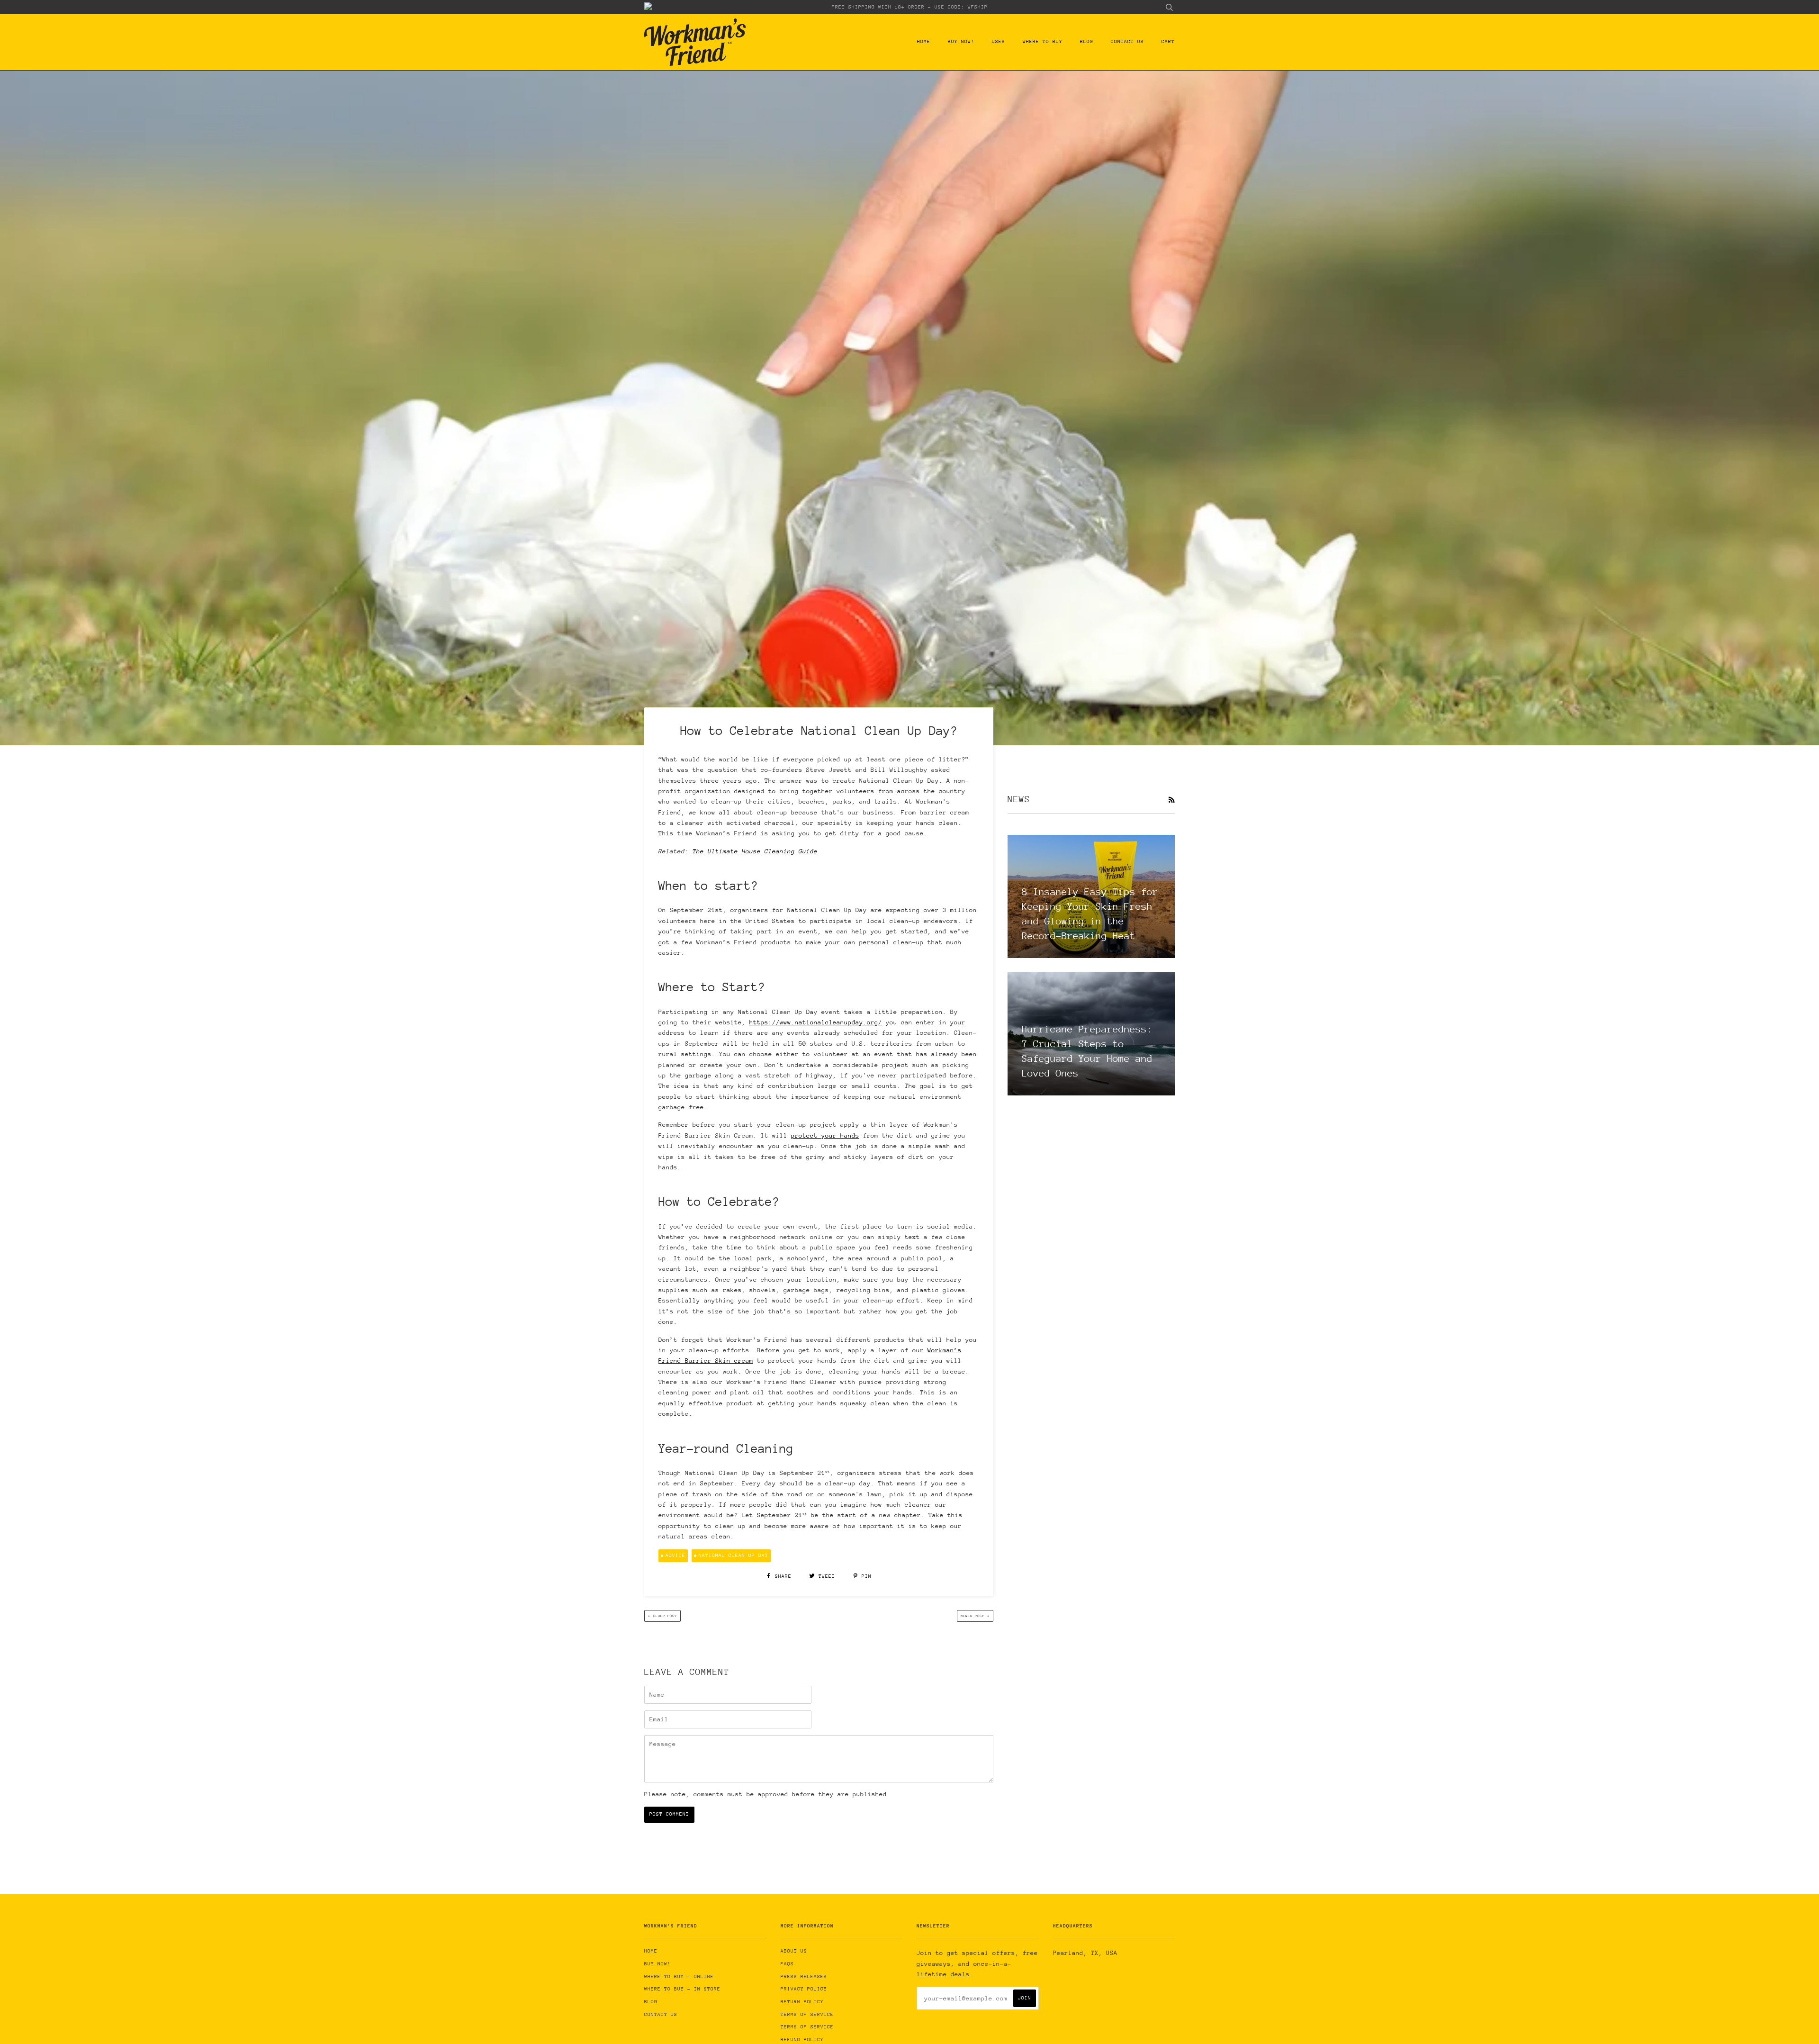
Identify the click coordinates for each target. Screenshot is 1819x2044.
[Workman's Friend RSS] (1171, 800)
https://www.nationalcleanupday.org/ (816, 1022)
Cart (1168, 42)
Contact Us (1127, 42)
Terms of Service (807, 2015)
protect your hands (825, 1135)
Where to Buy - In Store (682, 1989)
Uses (999, 42)
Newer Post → (975, 1616)
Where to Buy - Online (679, 1977)
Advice (675, 1556)
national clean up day (734, 1556)
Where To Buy (1043, 42)
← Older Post (662, 1616)
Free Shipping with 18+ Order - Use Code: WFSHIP (910, 7)
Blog (1087, 42)
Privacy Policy (804, 1989)
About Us (794, 1951)
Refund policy (802, 2040)
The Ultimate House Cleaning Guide (755, 851)
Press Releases (804, 1977)
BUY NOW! (961, 42)
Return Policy (802, 2002)
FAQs (787, 1964)
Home (924, 42)
